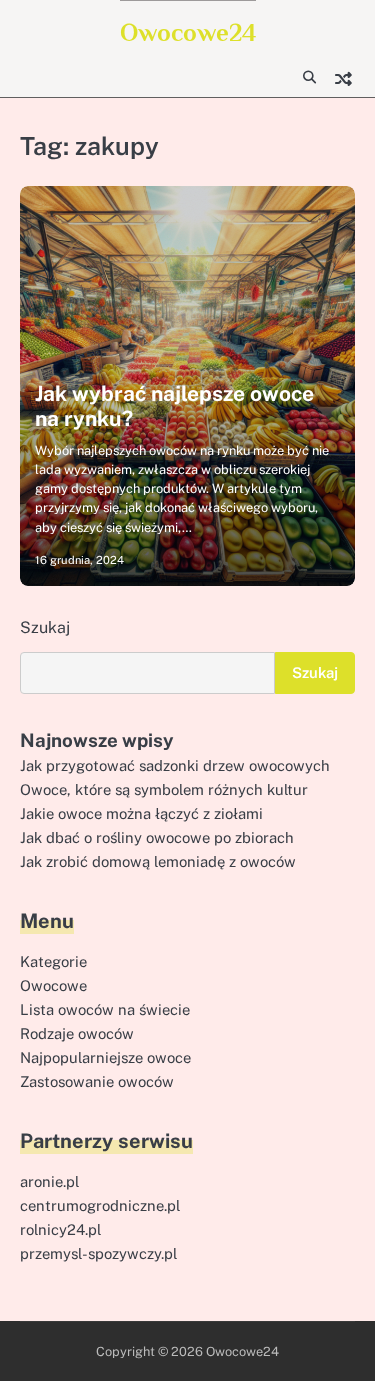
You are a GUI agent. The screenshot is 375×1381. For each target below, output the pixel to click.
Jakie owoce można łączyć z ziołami (141, 813)
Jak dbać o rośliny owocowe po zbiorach (157, 837)
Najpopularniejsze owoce (105, 1057)
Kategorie (53, 961)
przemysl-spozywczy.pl (98, 1253)
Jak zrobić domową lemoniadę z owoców (158, 861)
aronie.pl (49, 1181)
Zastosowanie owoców (97, 1081)
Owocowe (53, 985)
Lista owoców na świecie (105, 1009)
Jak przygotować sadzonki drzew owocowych (175, 765)
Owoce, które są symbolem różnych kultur (164, 789)
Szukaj (45, 627)
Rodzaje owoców (77, 1033)
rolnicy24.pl (60, 1229)
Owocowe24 (188, 32)
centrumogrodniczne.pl (100, 1205)
